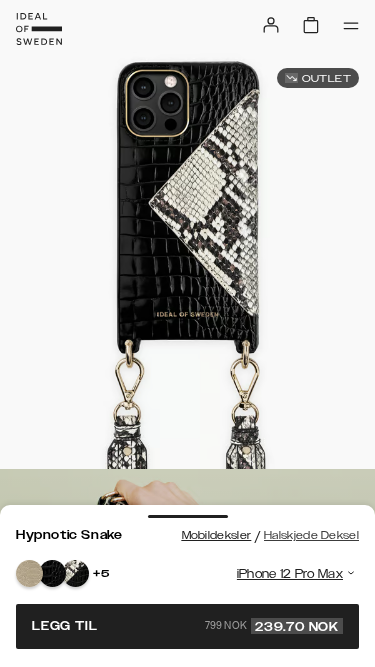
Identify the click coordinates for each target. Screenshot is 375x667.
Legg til (185, 626)
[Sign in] (271, 25)
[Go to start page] (39, 29)
